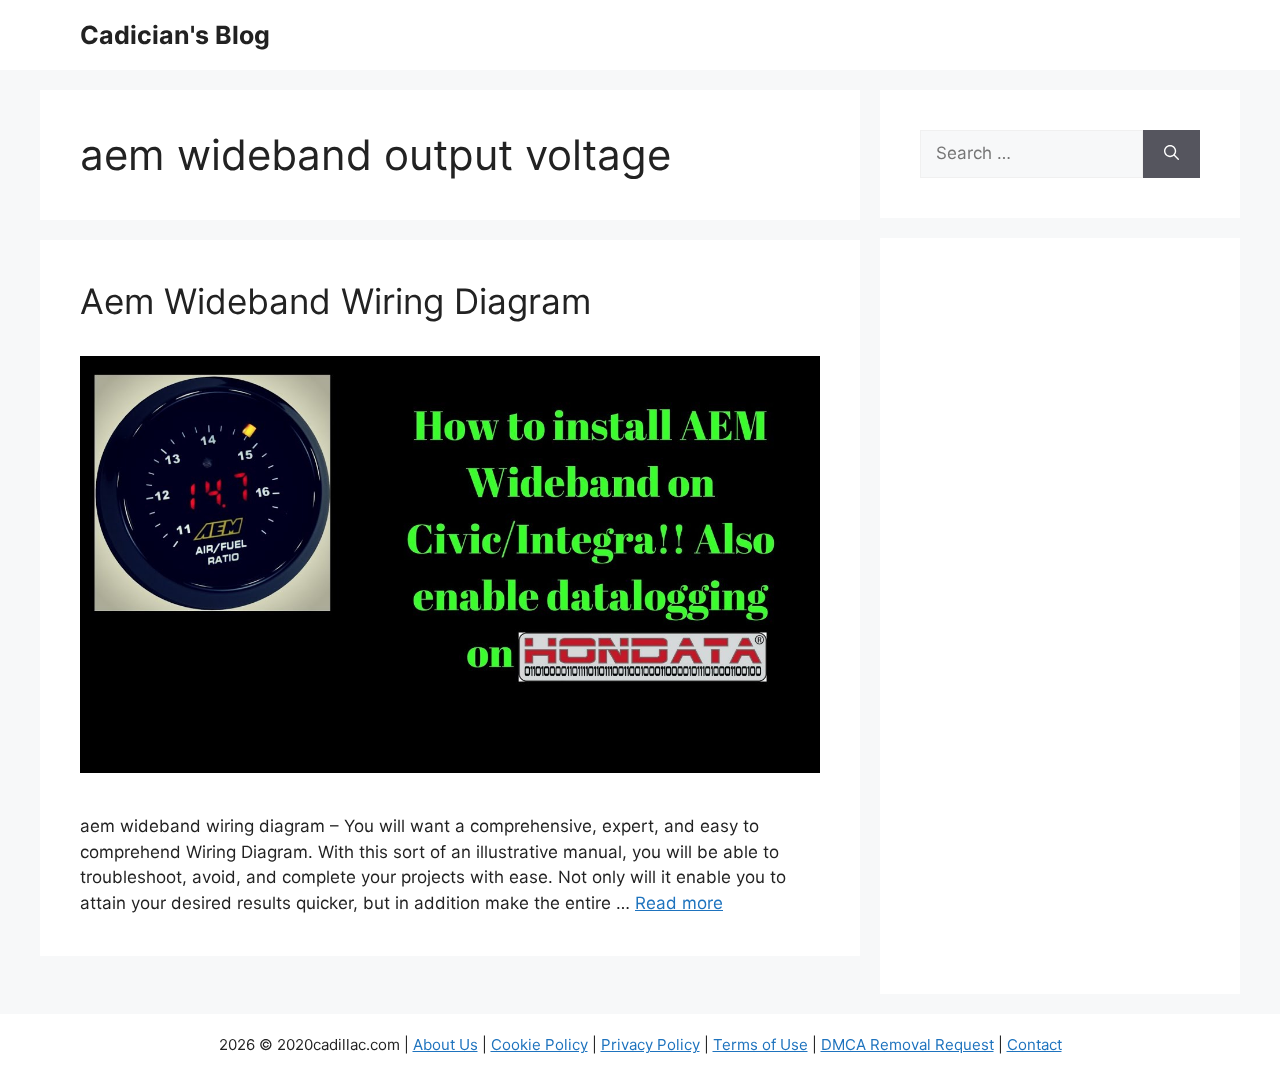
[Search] (1171, 154)
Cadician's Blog (175, 35)
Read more (679, 903)
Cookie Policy (539, 1044)
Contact (1034, 1044)
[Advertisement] (1060, 629)
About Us (445, 1044)
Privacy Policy (650, 1044)
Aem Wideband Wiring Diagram (335, 301)
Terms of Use (760, 1044)
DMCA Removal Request (907, 1044)
